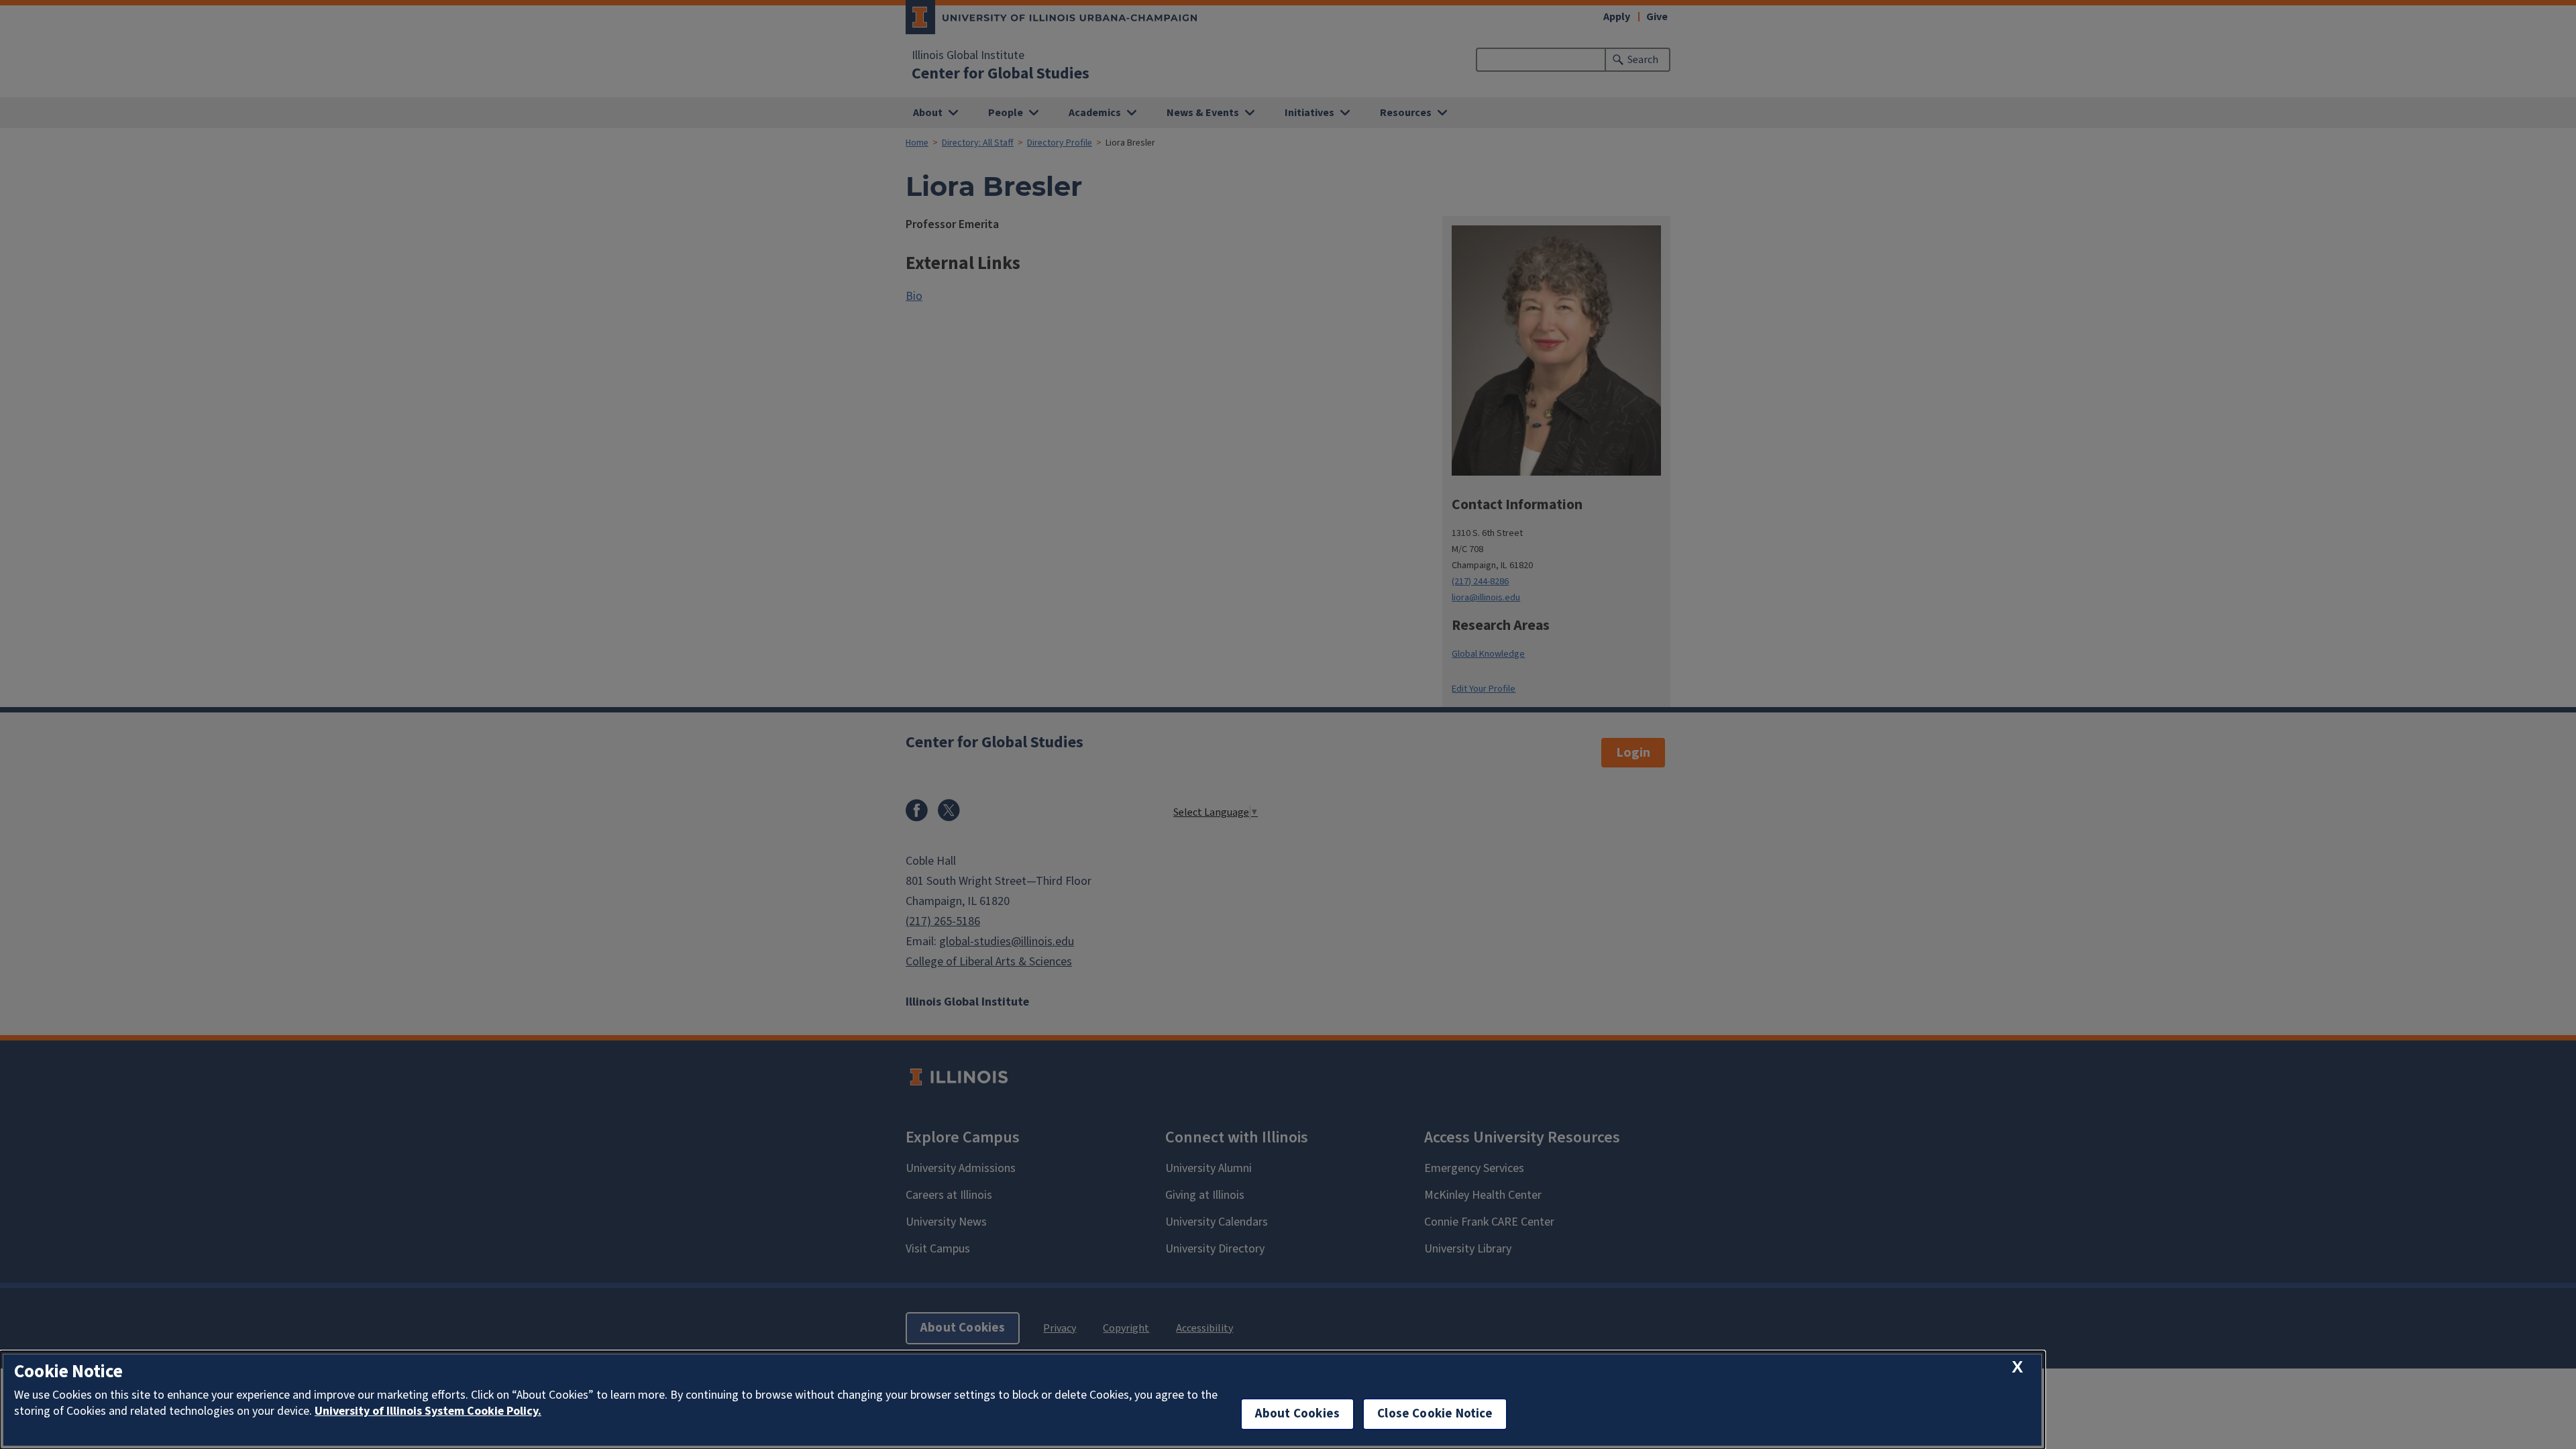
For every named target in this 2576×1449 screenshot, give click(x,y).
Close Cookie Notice (1435, 1414)
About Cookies (1297, 1414)
